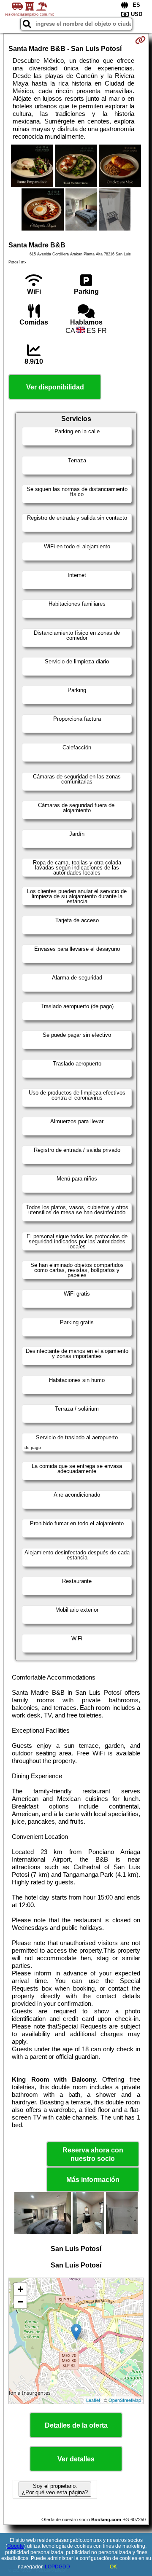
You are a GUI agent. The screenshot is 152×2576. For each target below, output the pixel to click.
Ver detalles (76, 2459)
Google (16, 2546)
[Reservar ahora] (140, 40)
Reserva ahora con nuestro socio (93, 2154)
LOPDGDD (57, 2567)
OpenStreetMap (125, 2400)
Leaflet (93, 2400)
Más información (93, 2180)
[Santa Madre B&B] (32, 166)
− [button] (20, 2302)
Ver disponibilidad (55, 387)
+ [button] (20, 2289)
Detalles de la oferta (76, 2425)
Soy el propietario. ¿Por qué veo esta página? (55, 2489)
